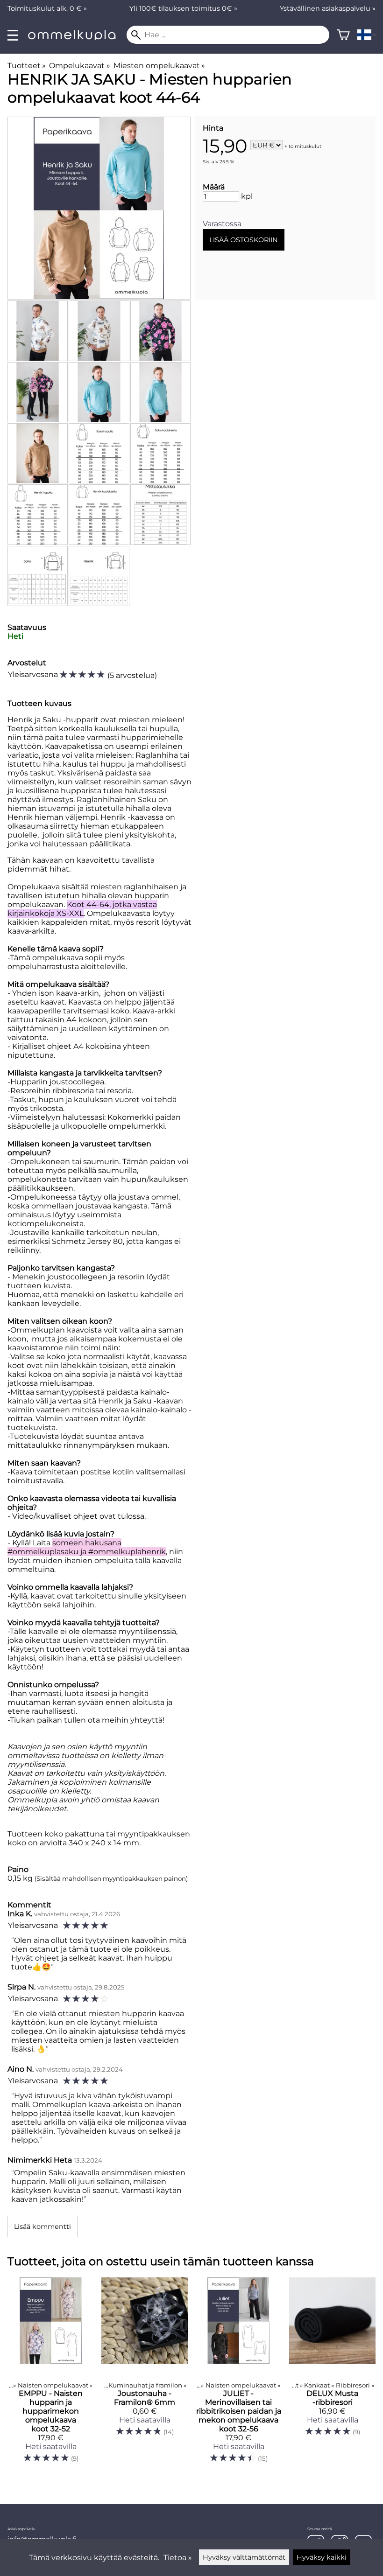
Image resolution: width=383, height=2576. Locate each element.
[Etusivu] (76, 37)
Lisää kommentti (43, 2227)
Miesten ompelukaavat (159, 66)
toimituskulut (305, 146)
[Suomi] (366, 35)
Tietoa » (178, 2558)
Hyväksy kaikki (322, 2557)
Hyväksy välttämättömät (244, 2557)
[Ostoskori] (343, 35)
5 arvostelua (132, 675)
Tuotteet (27, 66)
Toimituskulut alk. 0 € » (47, 8)
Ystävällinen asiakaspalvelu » (328, 8)
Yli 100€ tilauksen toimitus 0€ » (183, 8)
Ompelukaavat (79, 66)
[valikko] (13, 35)
